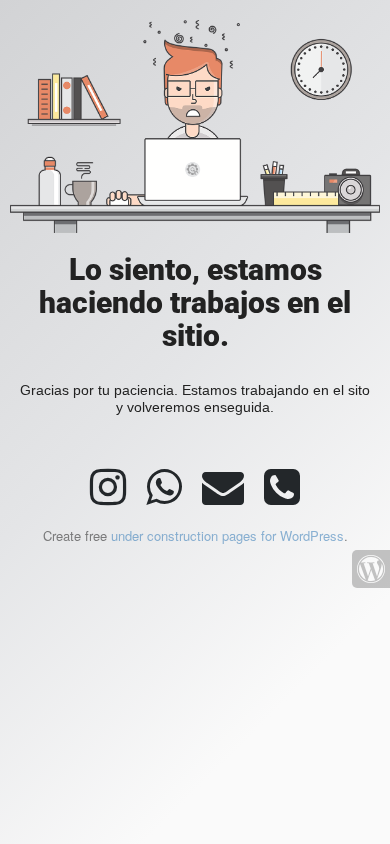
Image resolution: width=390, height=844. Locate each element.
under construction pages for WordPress (227, 535)
